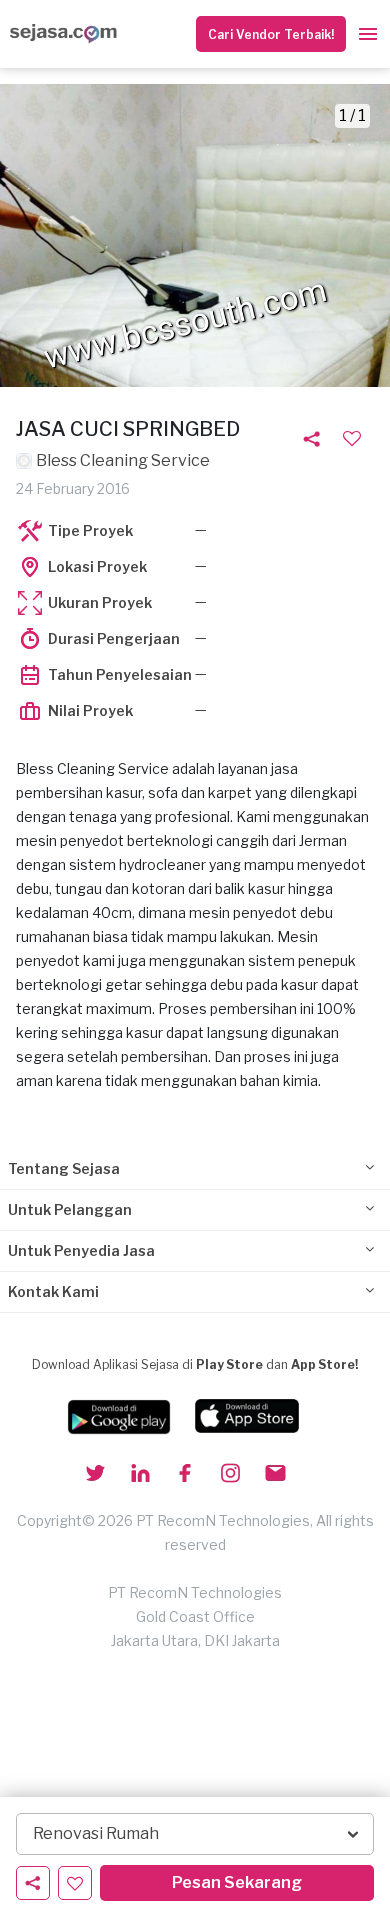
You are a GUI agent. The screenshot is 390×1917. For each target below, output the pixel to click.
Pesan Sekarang (237, 1882)
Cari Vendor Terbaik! (271, 34)
